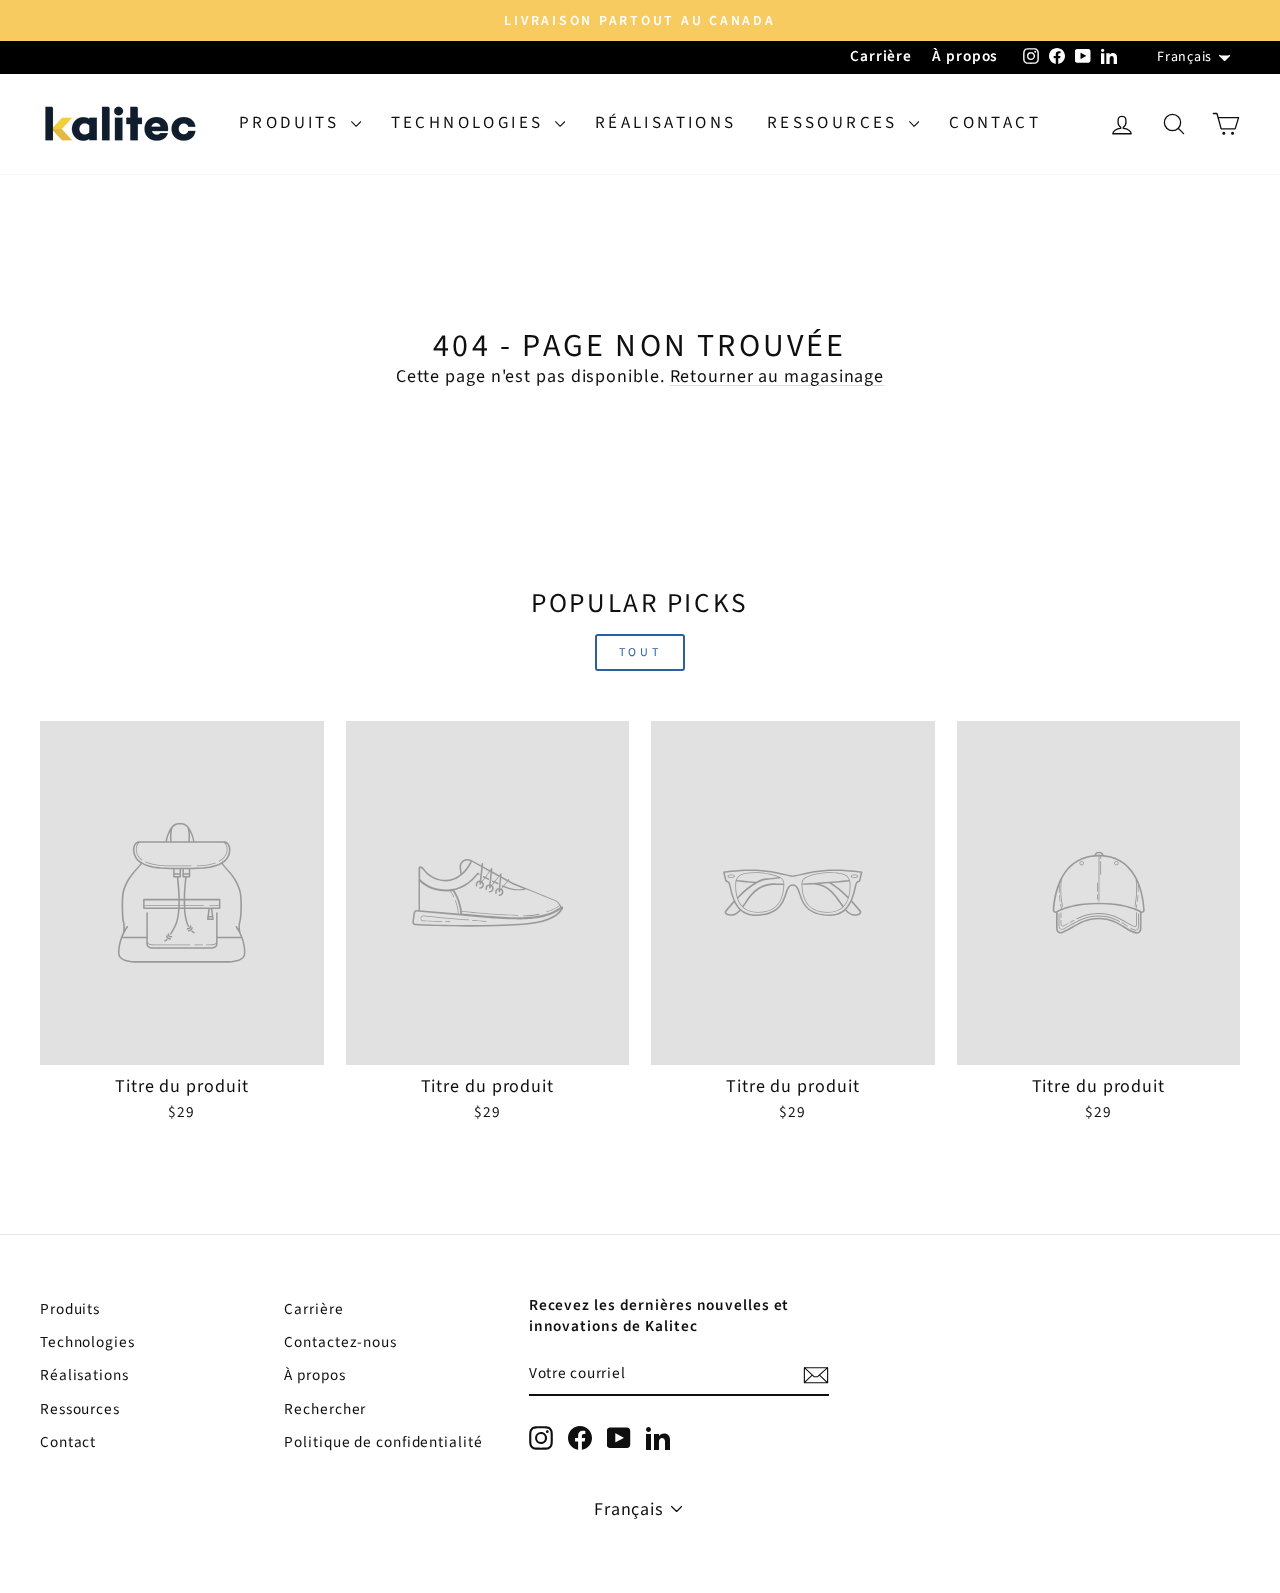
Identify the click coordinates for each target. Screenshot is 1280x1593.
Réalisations (666, 123)
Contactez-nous (340, 1342)
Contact (995, 123)
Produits (292, 123)
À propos (965, 56)
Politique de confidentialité (383, 1442)
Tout (640, 652)
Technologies (470, 123)
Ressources (835, 123)
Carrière (881, 56)
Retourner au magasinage (777, 376)
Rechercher (325, 1409)
